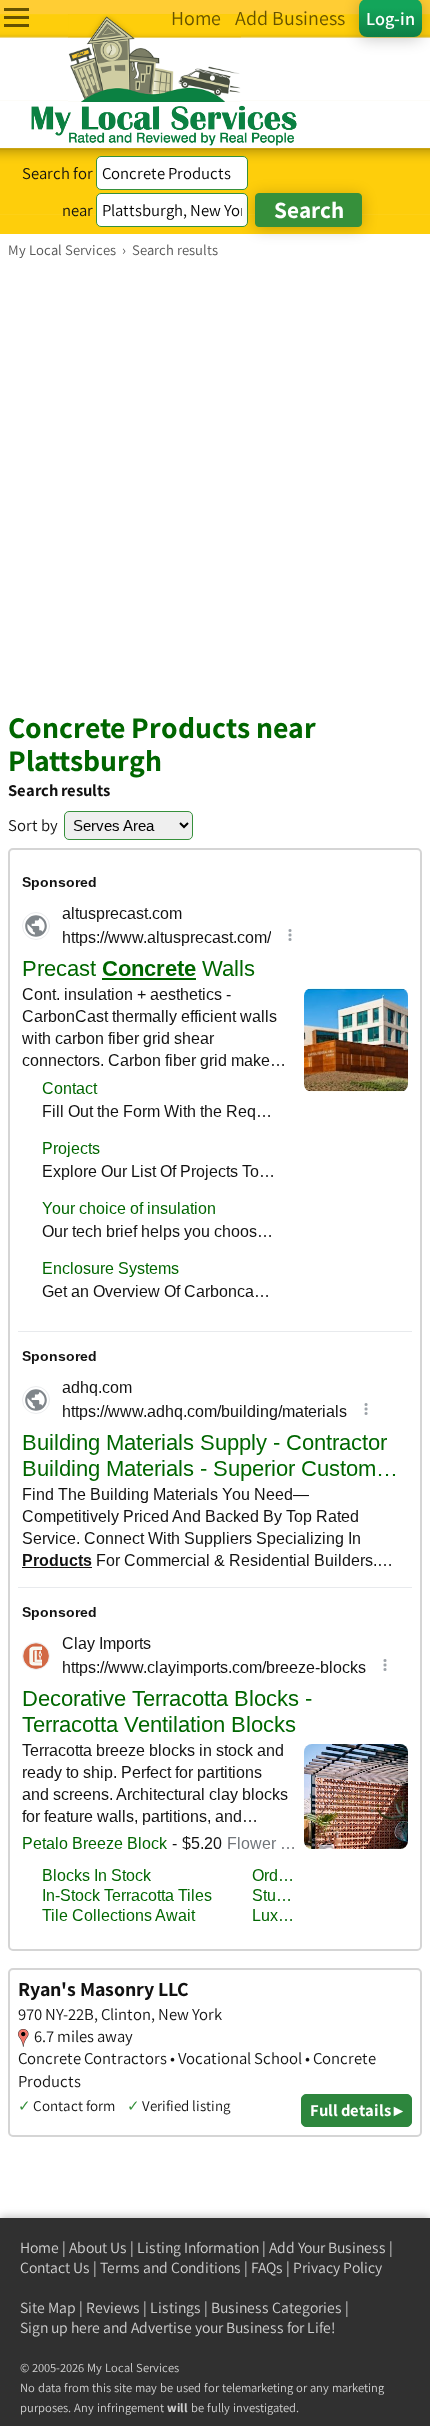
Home (39, 2247)
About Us (98, 2247)
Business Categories (276, 2307)
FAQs (267, 2267)
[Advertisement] (215, 484)
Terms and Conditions (170, 2267)
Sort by (33, 825)
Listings (175, 2307)
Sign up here (60, 2327)
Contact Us (55, 2267)
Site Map (48, 2307)
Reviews (113, 2307)
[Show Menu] (16, 17)
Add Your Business (327, 2247)
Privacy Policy (337, 2267)
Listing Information (198, 2247)
